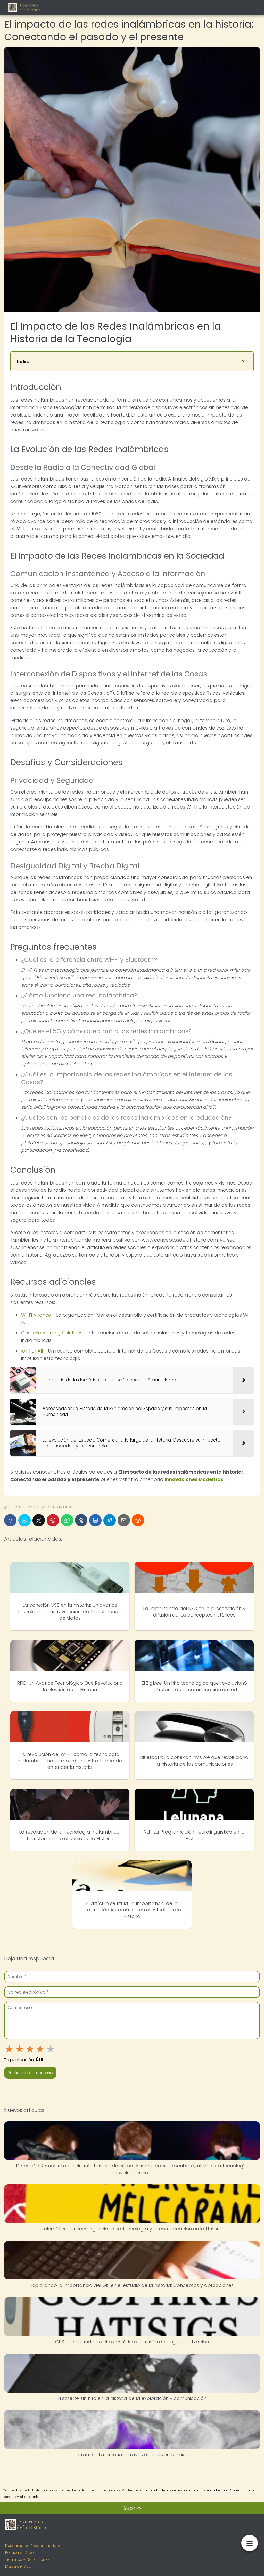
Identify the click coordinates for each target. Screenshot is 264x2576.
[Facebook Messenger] (24, 1520)
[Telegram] (110, 1520)
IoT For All (32, 1351)
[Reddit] (138, 1520)
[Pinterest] (53, 1520)
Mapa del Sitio (18, 2566)
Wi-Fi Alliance (36, 1315)
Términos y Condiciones (27, 2559)
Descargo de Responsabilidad (33, 2546)
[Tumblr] (81, 1520)
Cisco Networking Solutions (52, 1333)
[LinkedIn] (95, 1520)
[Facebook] (10, 1520)
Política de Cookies (23, 2553)
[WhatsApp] (67, 1520)
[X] (39, 1520)
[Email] (124, 1520)
